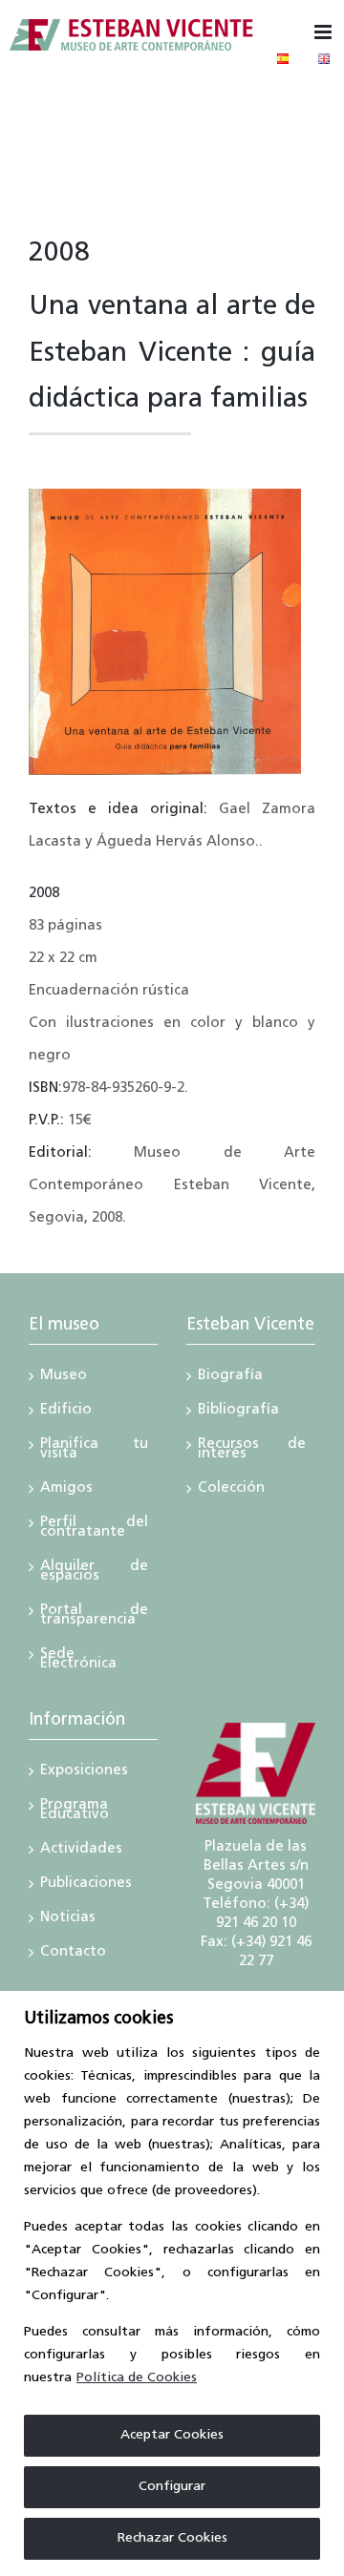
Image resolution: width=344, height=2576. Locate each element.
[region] (172, 2283)
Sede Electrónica (78, 1661)
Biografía (230, 1377)
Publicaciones (86, 1885)
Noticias (68, 1919)
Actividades (81, 1851)
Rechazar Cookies (172, 2538)
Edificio (66, 1412)
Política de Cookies (137, 2378)
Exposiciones (84, 1772)
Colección (231, 1490)
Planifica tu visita (94, 1451)
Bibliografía (238, 1412)
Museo (64, 1377)
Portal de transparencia (94, 1617)
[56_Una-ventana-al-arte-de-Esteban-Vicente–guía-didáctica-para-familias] (165, 496)
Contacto (73, 1954)
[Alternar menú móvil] (324, 32)
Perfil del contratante (94, 1529)
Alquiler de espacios (94, 1573)
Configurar (172, 2487)
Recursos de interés (252, 1451)
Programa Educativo (75, 1812)
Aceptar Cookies (172, 2435)
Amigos (66, 1490)
